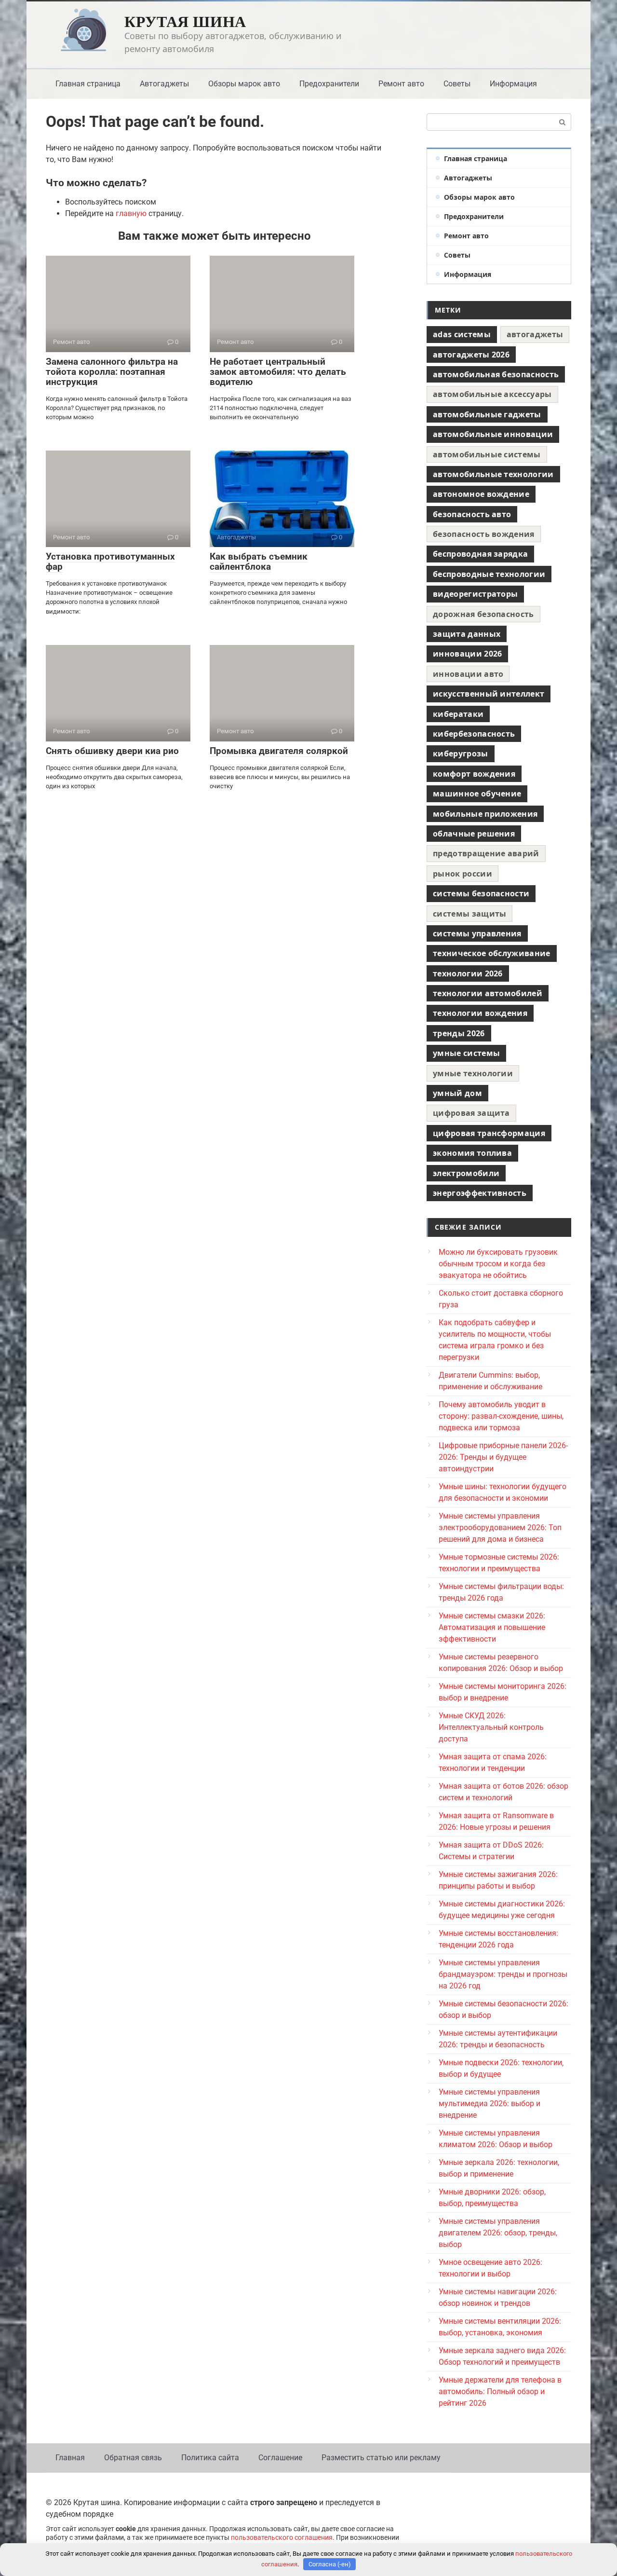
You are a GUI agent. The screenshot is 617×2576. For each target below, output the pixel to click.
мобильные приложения (485, 814)
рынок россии (463, 874)
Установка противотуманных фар (110, 562)
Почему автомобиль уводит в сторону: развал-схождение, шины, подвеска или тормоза (501, 1416)
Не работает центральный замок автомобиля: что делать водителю (278, 372)
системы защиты (469, 914)
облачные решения (474, 834)
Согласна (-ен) (330, 2564)
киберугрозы (461, 754)
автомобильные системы (487, 454)
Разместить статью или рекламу (381, 2458)
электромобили (466, 1173)
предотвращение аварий (486, 853)
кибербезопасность (474, 734)
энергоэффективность (480, 1193)
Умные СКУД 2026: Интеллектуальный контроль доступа (491, 1727)
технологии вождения (480, 1013)
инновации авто (468, 674)
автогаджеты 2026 (471, 355)
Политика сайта (210, 2458)
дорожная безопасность (483, 614)
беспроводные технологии (489, 574)
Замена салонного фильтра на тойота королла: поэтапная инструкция (112, 372)
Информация (513, 84)
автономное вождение (481, 494)
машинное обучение (477, 794)
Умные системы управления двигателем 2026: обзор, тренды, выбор (498, 2233)
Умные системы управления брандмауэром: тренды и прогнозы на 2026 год (503, 1974)
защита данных (467, 634)
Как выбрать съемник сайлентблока (259, 562)
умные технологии (473, 1073)
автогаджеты (535, 334)
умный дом (457, 1093)
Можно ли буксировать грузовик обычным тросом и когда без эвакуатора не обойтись (498, 1264)
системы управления (477, 933)
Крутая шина (185, 21)
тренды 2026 (459, 1033)
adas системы (462, 334)
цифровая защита (471, 1113)
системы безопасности (481, 893)
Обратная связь (133, 2458)
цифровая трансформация (489, 1133)
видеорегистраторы (475, 594)
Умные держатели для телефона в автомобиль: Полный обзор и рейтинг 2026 (500, 2391)
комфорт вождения (474, 774)
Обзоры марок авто (244, 84)
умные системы (466, 1053)
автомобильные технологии (493, 474)
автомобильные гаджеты (487, 414)
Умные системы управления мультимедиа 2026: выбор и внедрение (490, 2103)
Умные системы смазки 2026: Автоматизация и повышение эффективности (492, 1627)
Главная (70, 2458)
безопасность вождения (484, 534)
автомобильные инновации (493, 434)
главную (131, 213)
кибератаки (458, 714)
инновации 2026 (467, 654)
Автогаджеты (164, 84)
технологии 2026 (468, 973)
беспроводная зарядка (480, 554)
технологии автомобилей (488, 993)
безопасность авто (472, 514)
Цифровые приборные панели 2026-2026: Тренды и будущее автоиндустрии (503, 1457)
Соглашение (280, 2458)
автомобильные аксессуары (492, 394)
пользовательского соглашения (282, 2538)
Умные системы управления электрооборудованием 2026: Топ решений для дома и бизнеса (500, 1528)
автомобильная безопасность (496, 374)
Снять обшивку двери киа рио (112, 751)
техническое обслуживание (492, 953)
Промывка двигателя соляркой (279, 751)
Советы (457, 84)
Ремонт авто (401, 84)
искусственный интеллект (489, 694)
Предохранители (329, 84)
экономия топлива (472, 1153)
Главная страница (88, 84)
